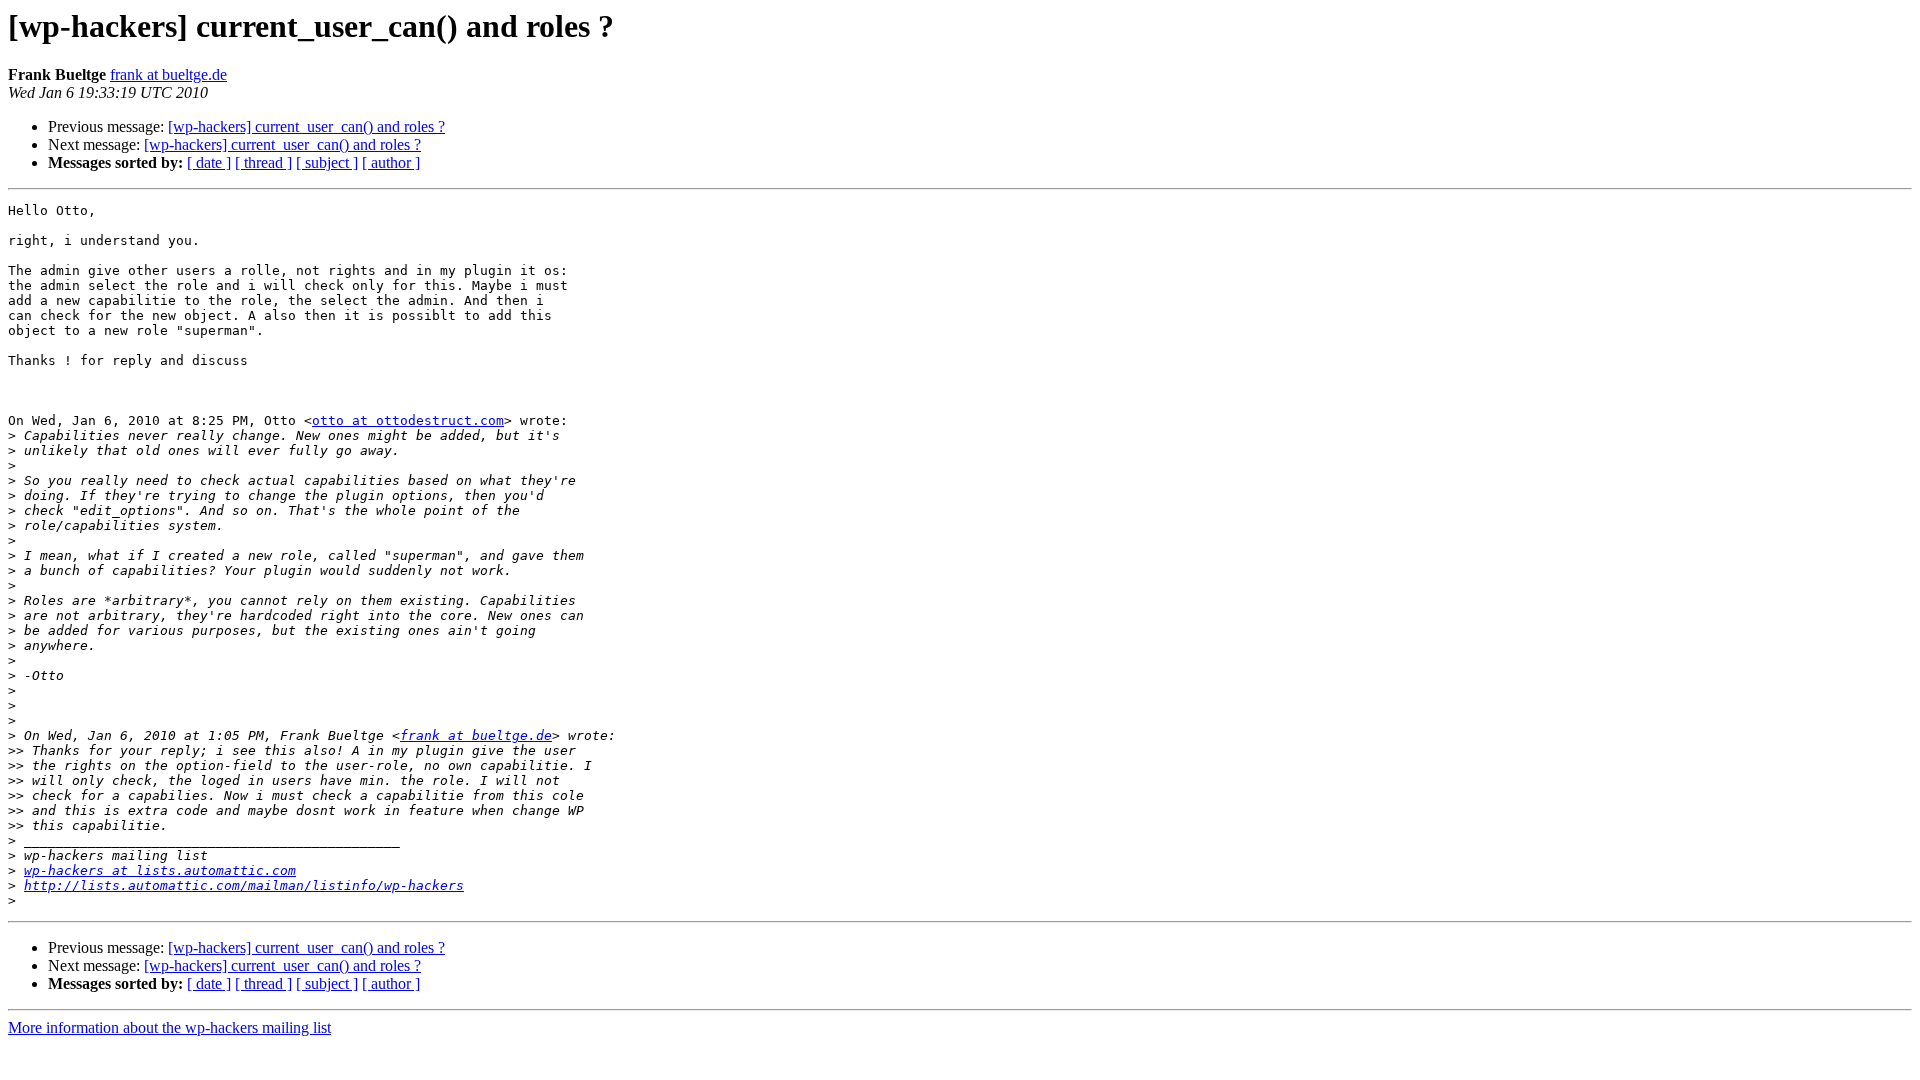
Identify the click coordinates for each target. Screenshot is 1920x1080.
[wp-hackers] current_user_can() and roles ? (306, 126)
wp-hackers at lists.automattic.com (160, 870)
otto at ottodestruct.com (408, 420)
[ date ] (209, 162)
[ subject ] (327, 162)
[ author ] (391, 162)
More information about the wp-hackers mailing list (169, 1027)
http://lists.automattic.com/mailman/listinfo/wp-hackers (244, 885)
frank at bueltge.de (168, 74)
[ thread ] (263, 162)
